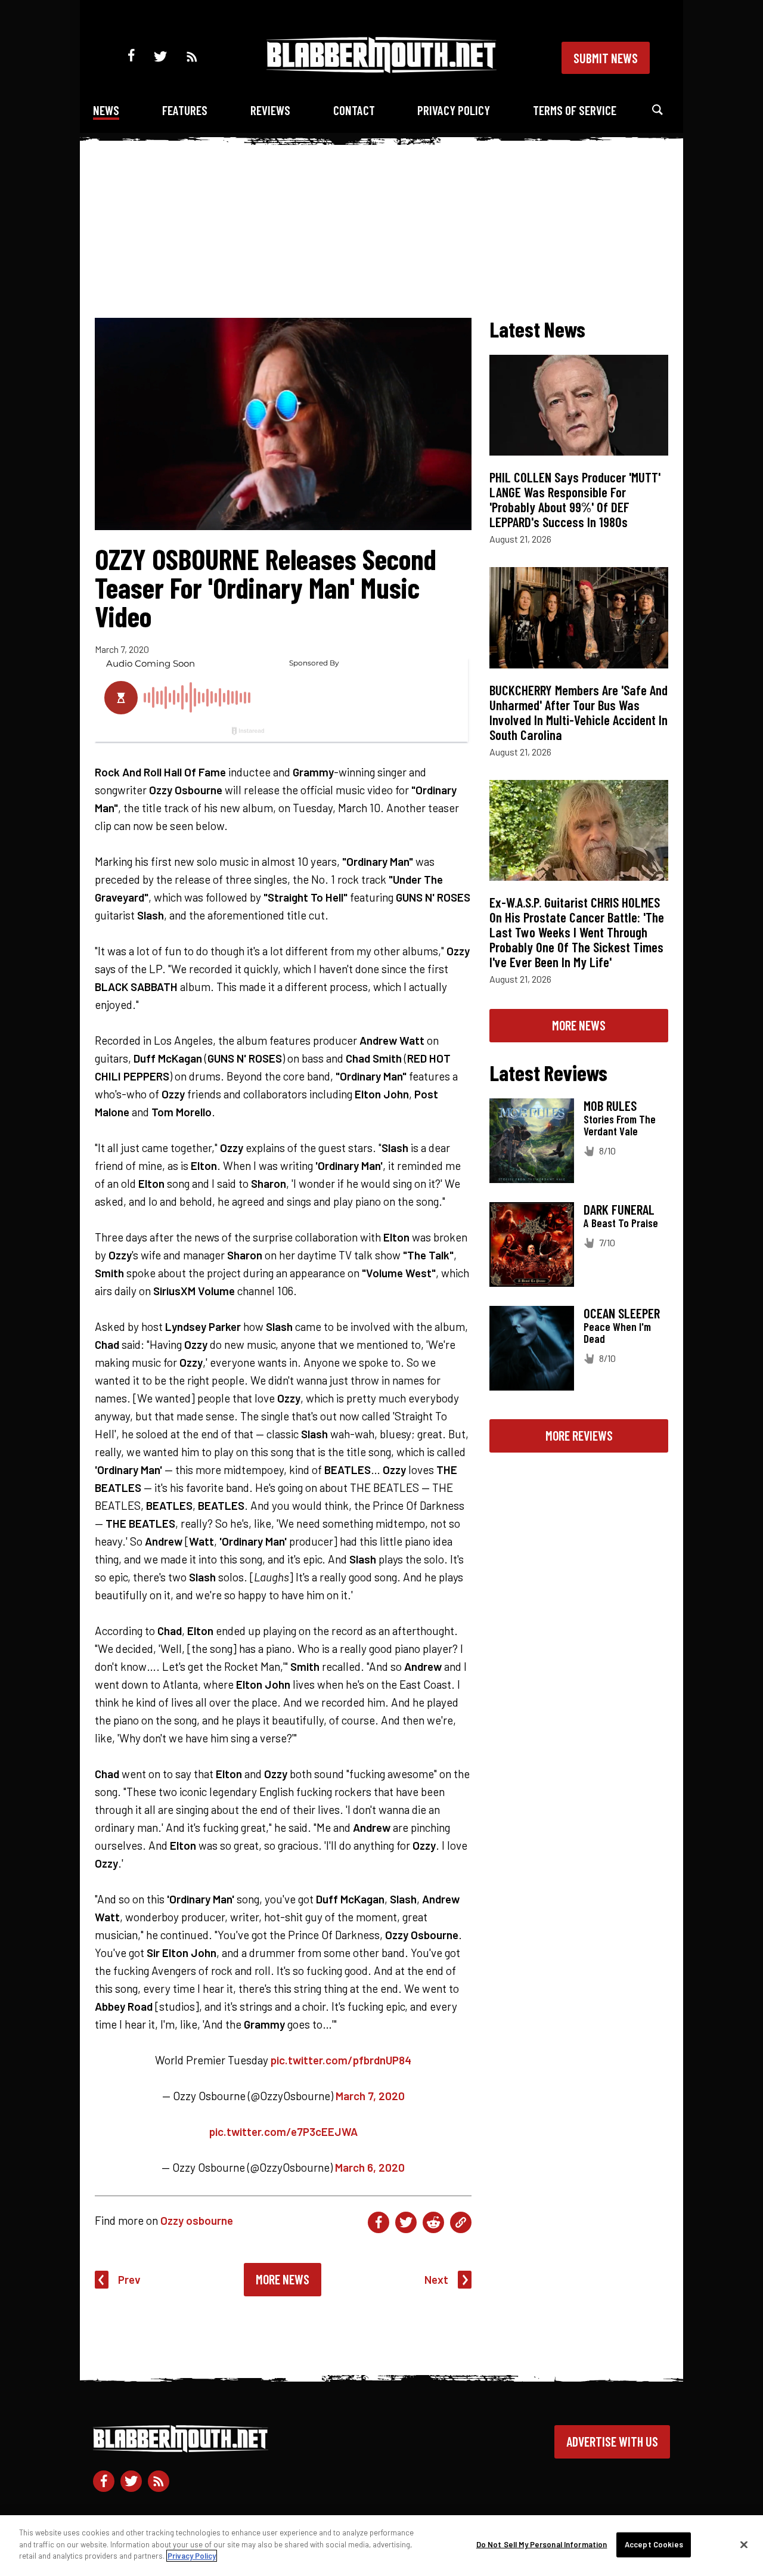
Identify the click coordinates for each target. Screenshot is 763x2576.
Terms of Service (575, 110)
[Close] (744, 2545)
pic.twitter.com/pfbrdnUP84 (341, 2060)
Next (436, 2279)
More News (283, 2279)
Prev (129, 2279)
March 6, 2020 (370, 2167)
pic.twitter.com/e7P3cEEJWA (283, 2131)
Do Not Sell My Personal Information (542, 2544)
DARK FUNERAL (619, 1209)
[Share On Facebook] (379, 2222)
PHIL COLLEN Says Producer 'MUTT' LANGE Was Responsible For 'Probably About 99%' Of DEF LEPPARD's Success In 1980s (575, 499)
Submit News (606, 58)
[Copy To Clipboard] (461, 2222)
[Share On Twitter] (406, 2222)
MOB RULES (610, 1106)
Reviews (270, 110)
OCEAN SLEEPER (622, 1313)
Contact (354, 110)
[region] (381, 2546)
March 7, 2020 (370, 2096)
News (106, 110)
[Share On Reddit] (433, 2222)
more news (579, 1025)
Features (185, 110)
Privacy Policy (454, 110)
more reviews (579, 1435)
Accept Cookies (654, 2544)
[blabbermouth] (381, 69)
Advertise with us (612, 2441)
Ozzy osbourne (197, 2220)
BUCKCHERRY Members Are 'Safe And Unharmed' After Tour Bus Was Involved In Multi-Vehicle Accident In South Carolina (579, 712)
